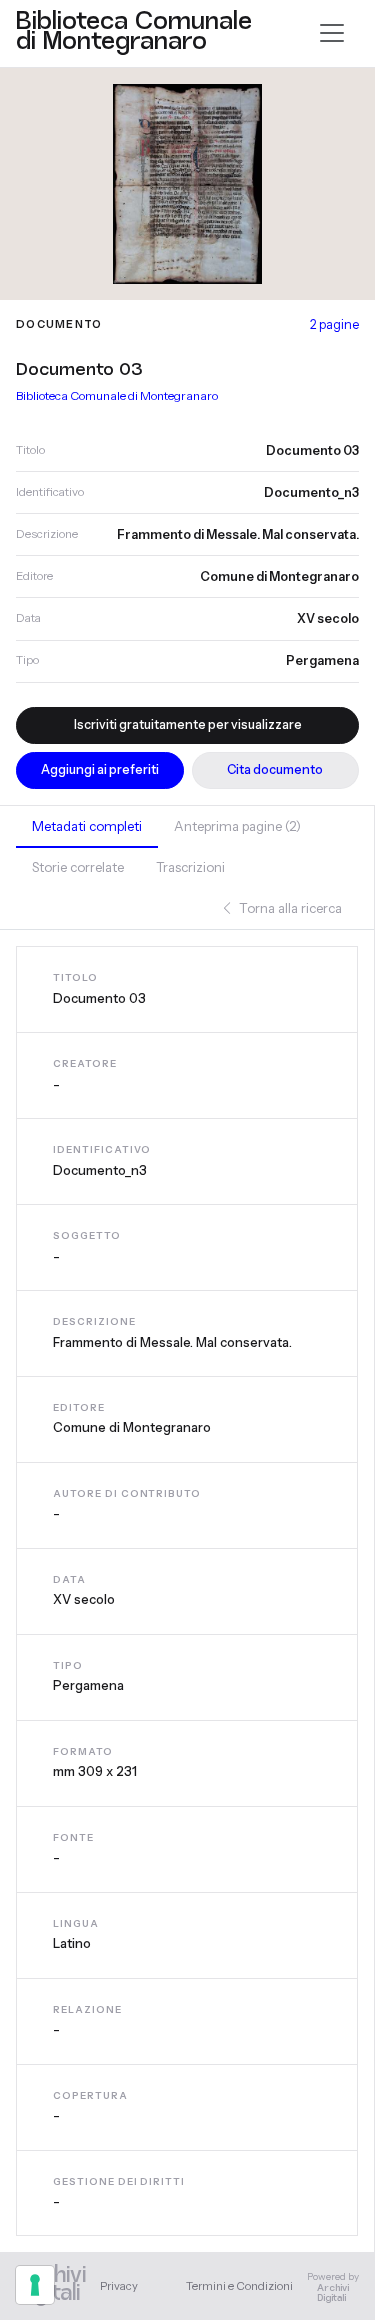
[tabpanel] (187, 1591)
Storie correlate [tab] (78, 867)
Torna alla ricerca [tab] (289, 908)
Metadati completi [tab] (87, 826)
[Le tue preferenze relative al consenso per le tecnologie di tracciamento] (35, 2285)
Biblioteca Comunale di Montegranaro (117, 395)
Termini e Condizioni (239, 2286)
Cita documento (275, 769)
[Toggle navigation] (332, 33)
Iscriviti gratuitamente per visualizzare (188, 724)
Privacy (119, 2286)
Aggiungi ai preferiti (100, 769)
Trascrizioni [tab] (190, 867)
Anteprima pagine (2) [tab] (237, 826)
